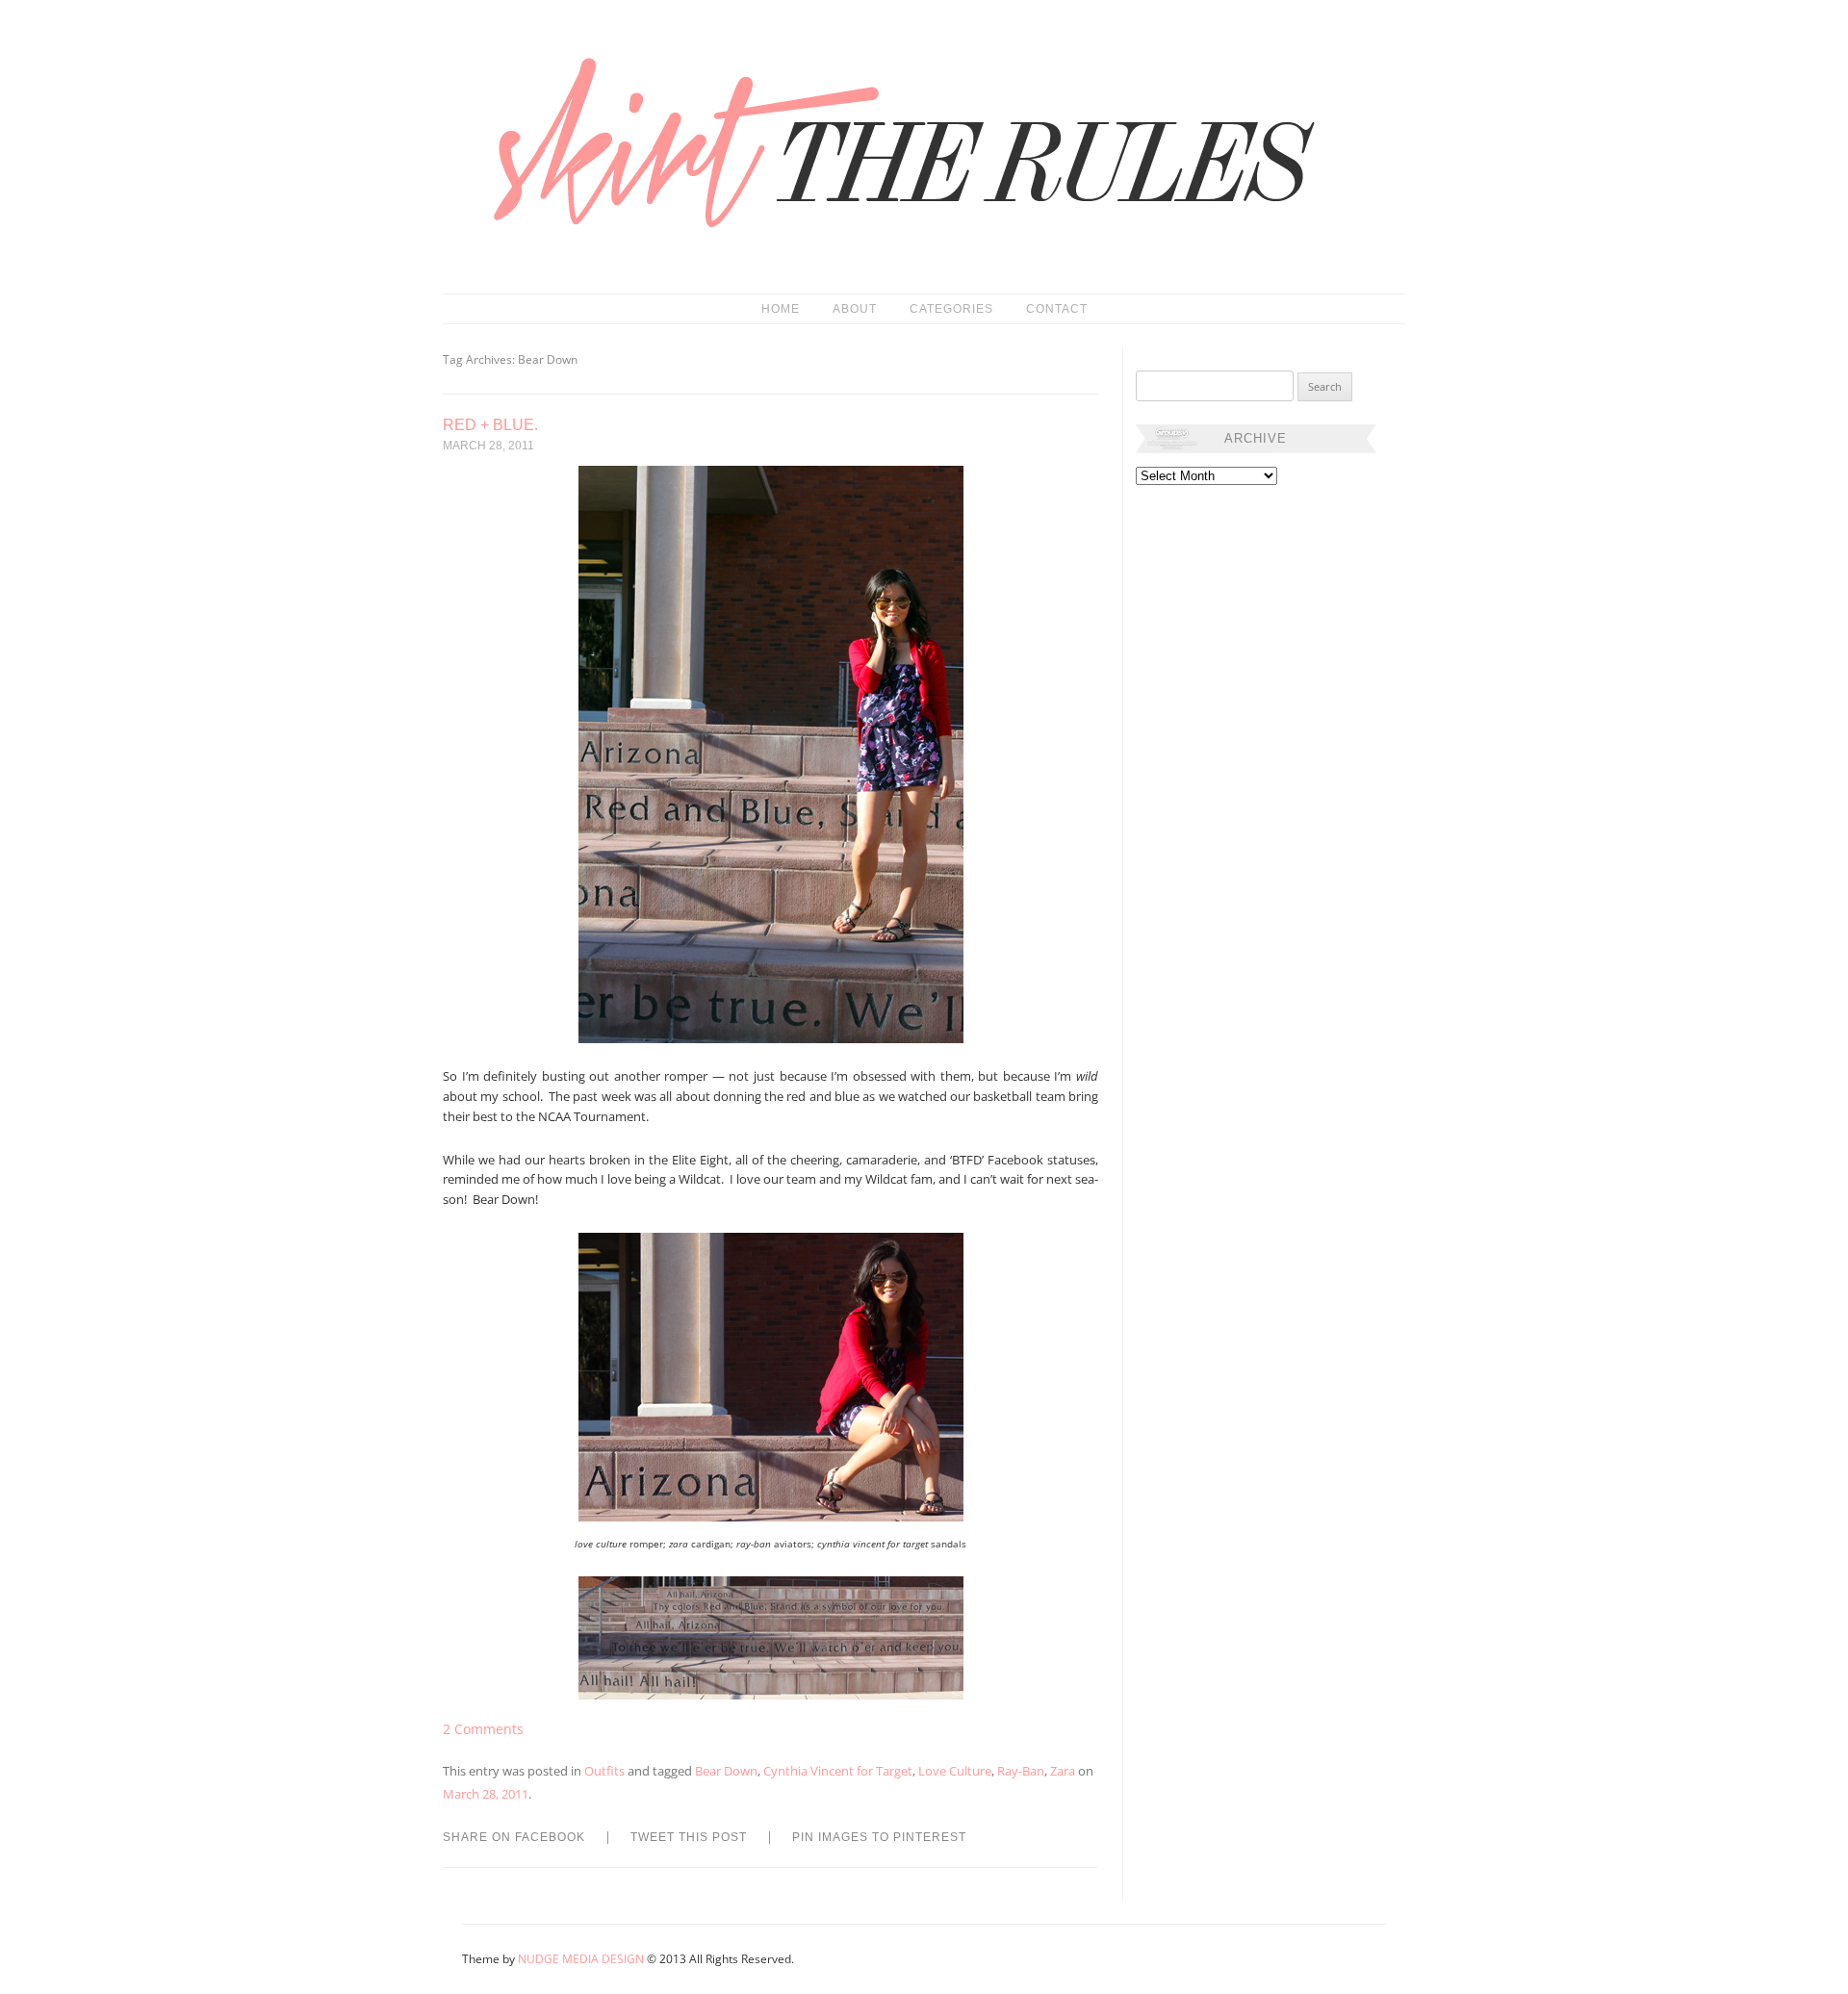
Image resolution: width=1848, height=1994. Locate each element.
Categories (951, 309)
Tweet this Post (689, 1837)
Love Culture (955, 1771)
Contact (1057, 309)
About (855, 309)
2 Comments (483, 1729)
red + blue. (490, 425)
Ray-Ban (1021, 1771)
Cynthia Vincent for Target (838, 1771)
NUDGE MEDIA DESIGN (581, 1959)
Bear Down (726, 1771)
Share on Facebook (514, 1837)
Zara (1063, 1771)
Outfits (604, 1771)
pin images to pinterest (879, 1837)
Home (781, 309)
